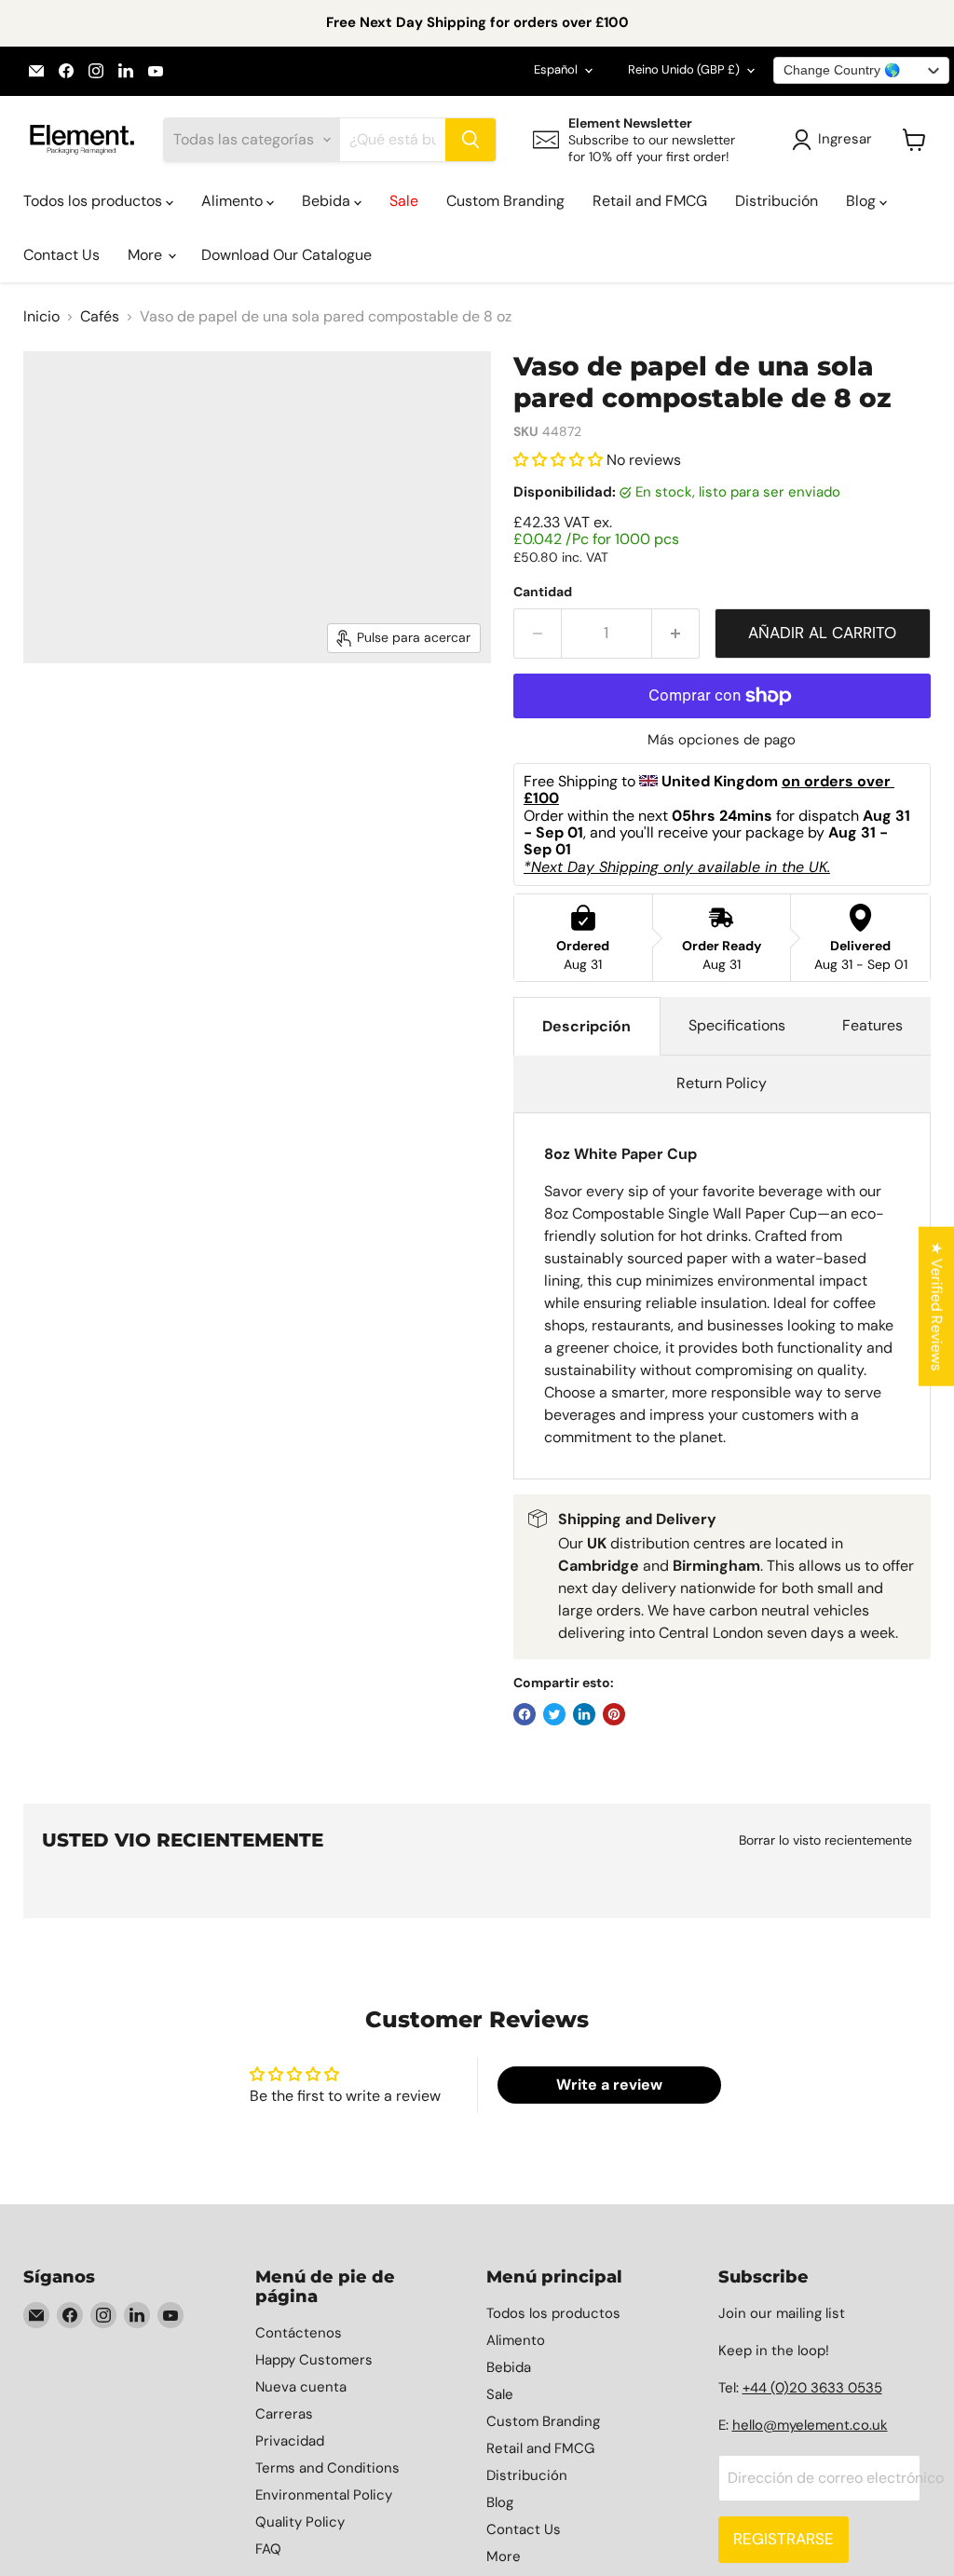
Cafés (100, 317)
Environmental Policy (324, 2495)
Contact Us (61, 255)
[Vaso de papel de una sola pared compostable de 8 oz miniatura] (137, 710)
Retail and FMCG (650, 201)
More (147, 255)
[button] (560, 460)
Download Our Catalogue (286, 255)
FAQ (268, 2549)
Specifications (737, 1025)
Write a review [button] (609, 2085)
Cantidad (543, 592)
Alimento (234, 201)
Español (556, 69)
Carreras (284, 2414)
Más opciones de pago (722, 740)
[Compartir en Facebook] (525, 1714)
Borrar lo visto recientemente (825, 1840)
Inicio (41, 317)
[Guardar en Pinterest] (614, 1714)
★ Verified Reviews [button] (937, 1306)
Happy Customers (314, 2360)
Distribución (777, 201)
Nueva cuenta (301, 2387)
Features (872, 1025)
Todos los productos (95, 201)
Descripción (586, 1026)
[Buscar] (470, 140)
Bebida (328, 201)
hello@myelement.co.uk (810, 2425)
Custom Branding (505, 201)
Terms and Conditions (327, 2468)
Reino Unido (684, 69)
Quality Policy (300, 2522)
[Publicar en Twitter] (554, 1714)
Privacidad (290, 2441)
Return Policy (722, 1083)
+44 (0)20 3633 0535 (812, 2388)
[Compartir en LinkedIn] (584, 1714)
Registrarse (784, 2539)
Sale (404, 201)
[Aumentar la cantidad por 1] (676, 634)
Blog (863, 201)
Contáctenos (299, 2333)
